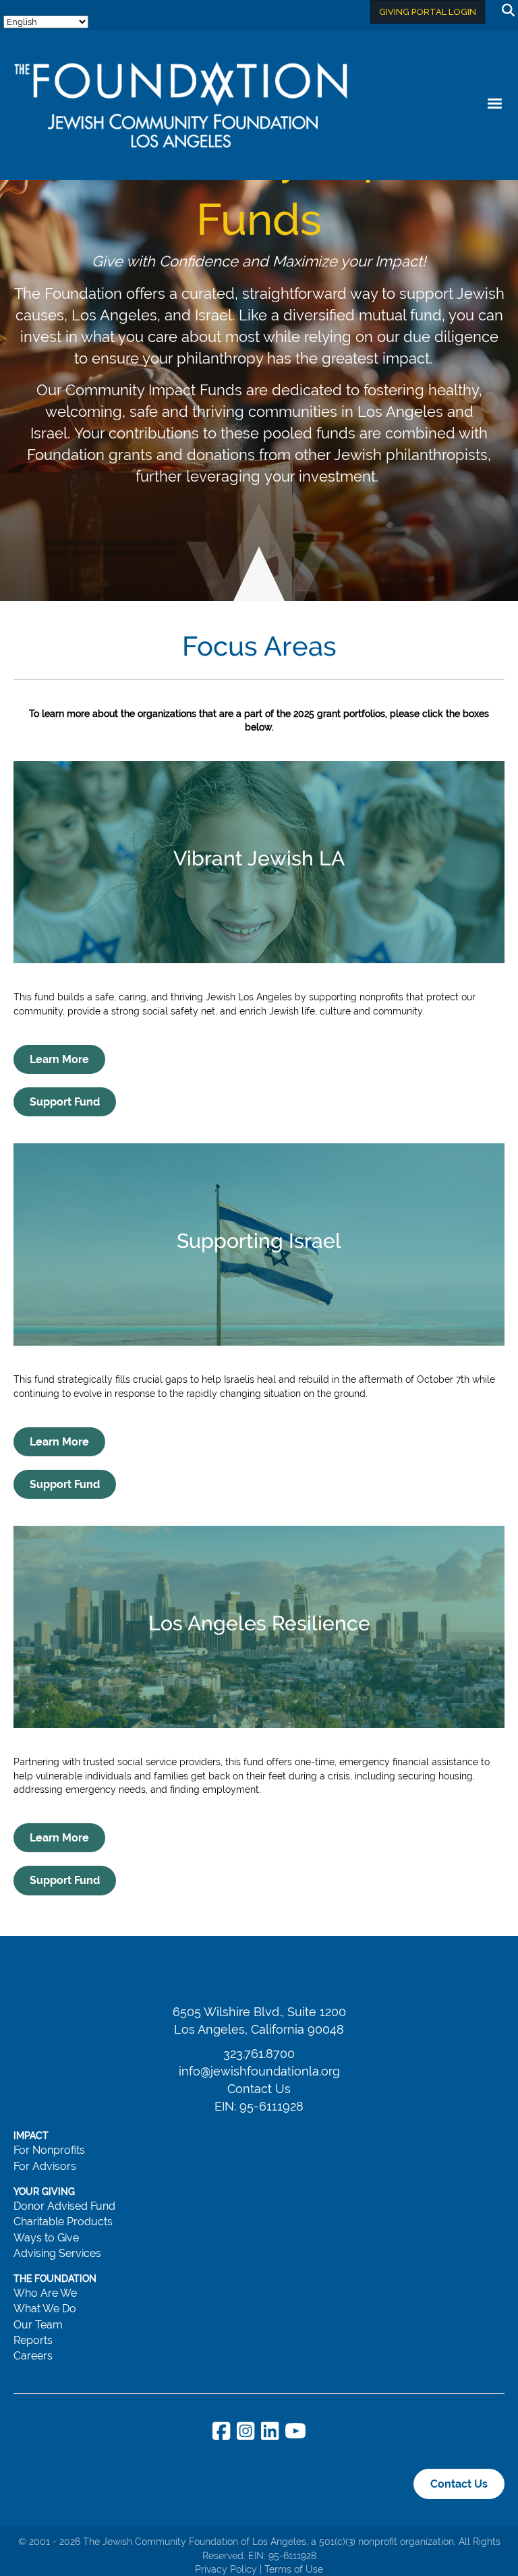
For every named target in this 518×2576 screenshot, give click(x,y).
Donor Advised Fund (64, 2206)
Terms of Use (294, 2569)
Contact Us (259, 2089)
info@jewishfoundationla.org (259, 2071)
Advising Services (57, 2253)
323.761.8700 (259, 2054)
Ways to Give (46, 2238)
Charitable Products (63, 2222)
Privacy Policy (226, 2569)
